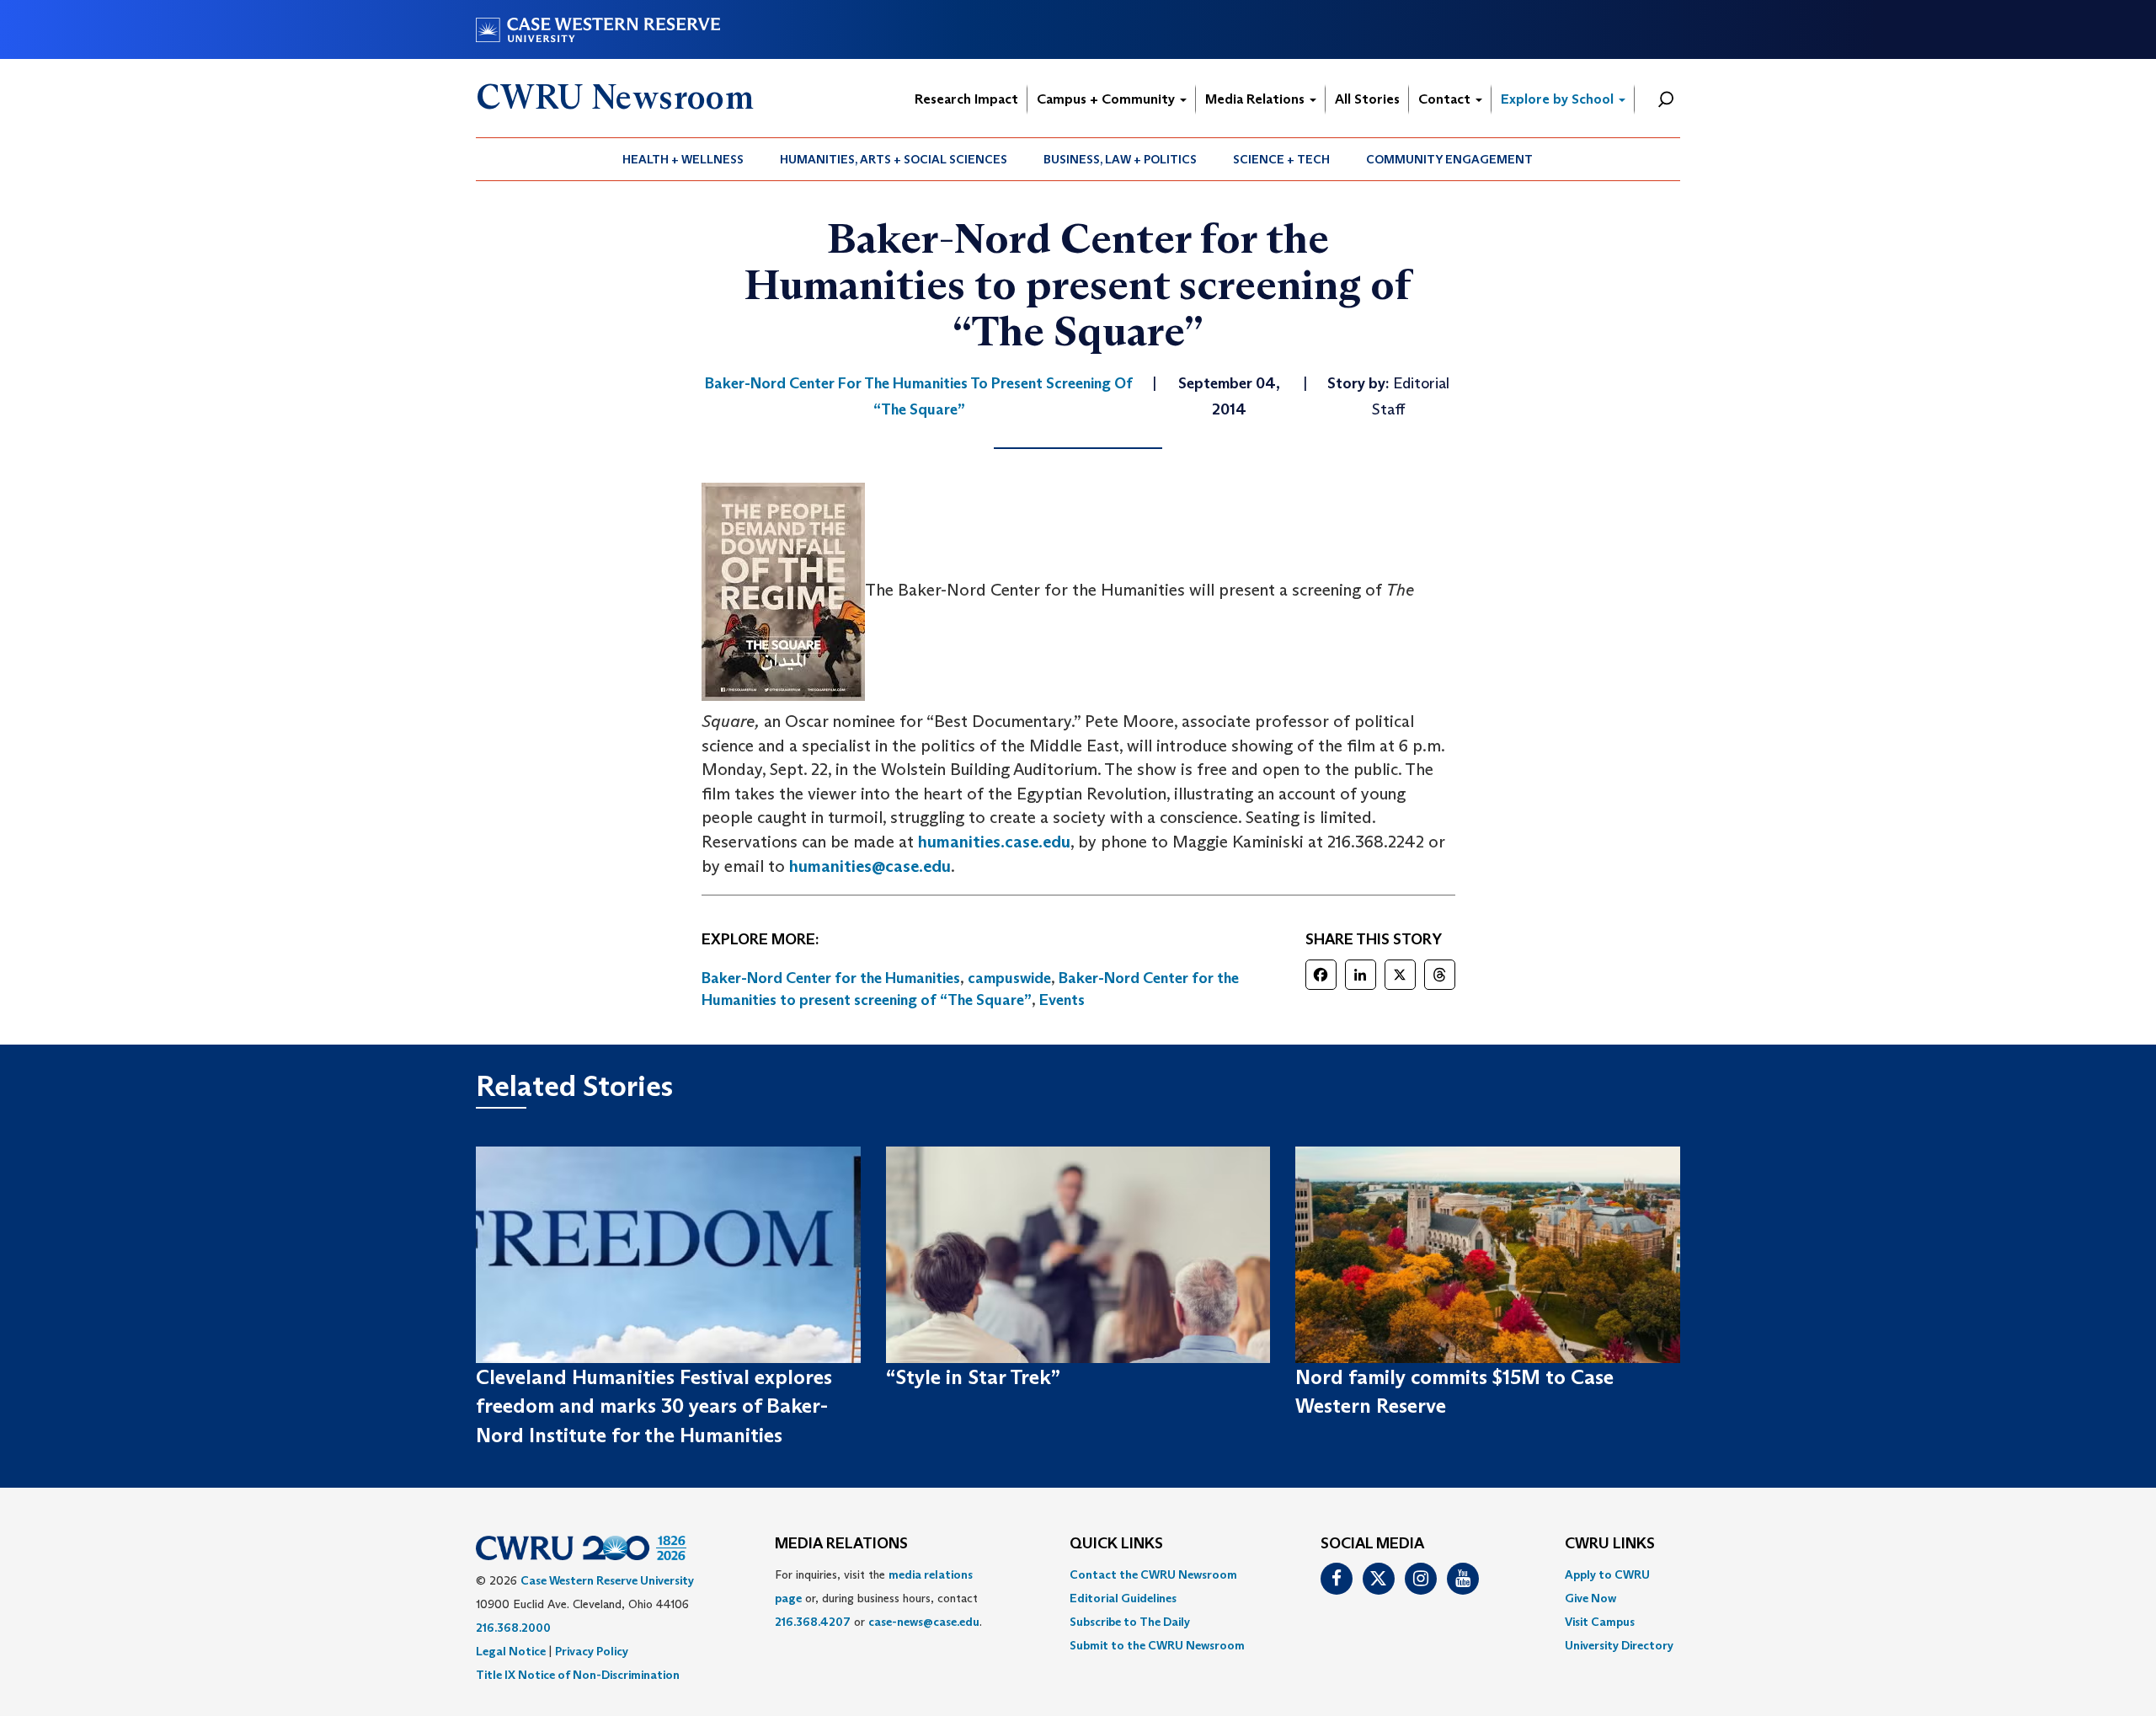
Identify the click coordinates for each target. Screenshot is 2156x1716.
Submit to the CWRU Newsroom (1157, 1645)
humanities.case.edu (994, 842)
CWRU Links (1610, 1544)
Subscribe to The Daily (1130, 1622)
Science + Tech (1281, 159)
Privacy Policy (592, 1651)
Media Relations (1257, 99)
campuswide (1009, 978)
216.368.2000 (513, 1628)
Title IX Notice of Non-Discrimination (578, 1675)
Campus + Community (1107, 99)
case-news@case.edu (924, 1622)
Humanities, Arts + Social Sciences (894, 159)
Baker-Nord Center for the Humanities (831, 978)
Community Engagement (1449, 159)
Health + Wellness (683, 159)
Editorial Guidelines (1123, 1598)
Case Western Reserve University (607, 1580)
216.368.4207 (813, 1622)
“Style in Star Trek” (973, 1377)
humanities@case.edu (870, 866)
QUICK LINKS (1116, 1544)
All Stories (1367, 99)
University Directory (1619, 1645)
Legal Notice (511, 1651)
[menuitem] (683, 159)
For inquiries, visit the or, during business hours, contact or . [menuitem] (878, 1598)
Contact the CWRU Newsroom (1153, 1574)
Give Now (1590, 1598)
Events (1062, 1000)
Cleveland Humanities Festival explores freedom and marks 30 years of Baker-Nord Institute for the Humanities (654, 1406)
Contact (1446, 99)
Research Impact (966, 99)
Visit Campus (1600, 1622)
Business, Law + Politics (1120, 159)
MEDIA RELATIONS (841, 1544)
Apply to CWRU (1607, 1574)
